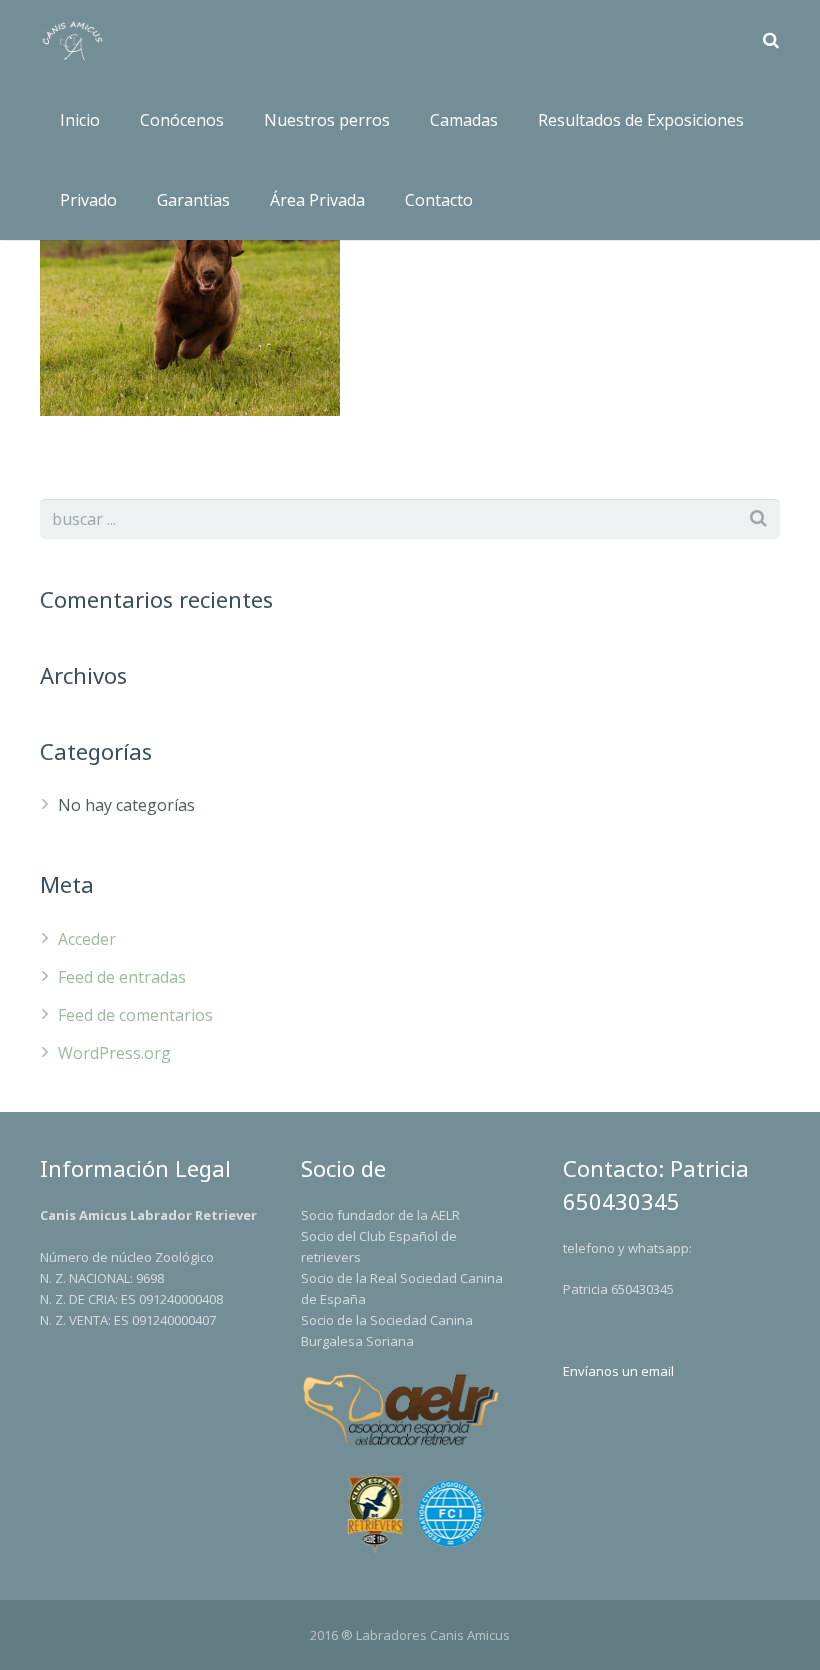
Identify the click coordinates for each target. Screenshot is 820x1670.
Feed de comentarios (135, 1015)
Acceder (87, 939)
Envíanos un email (618, 1371)
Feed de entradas (122, 977)
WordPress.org (114, 1053)
